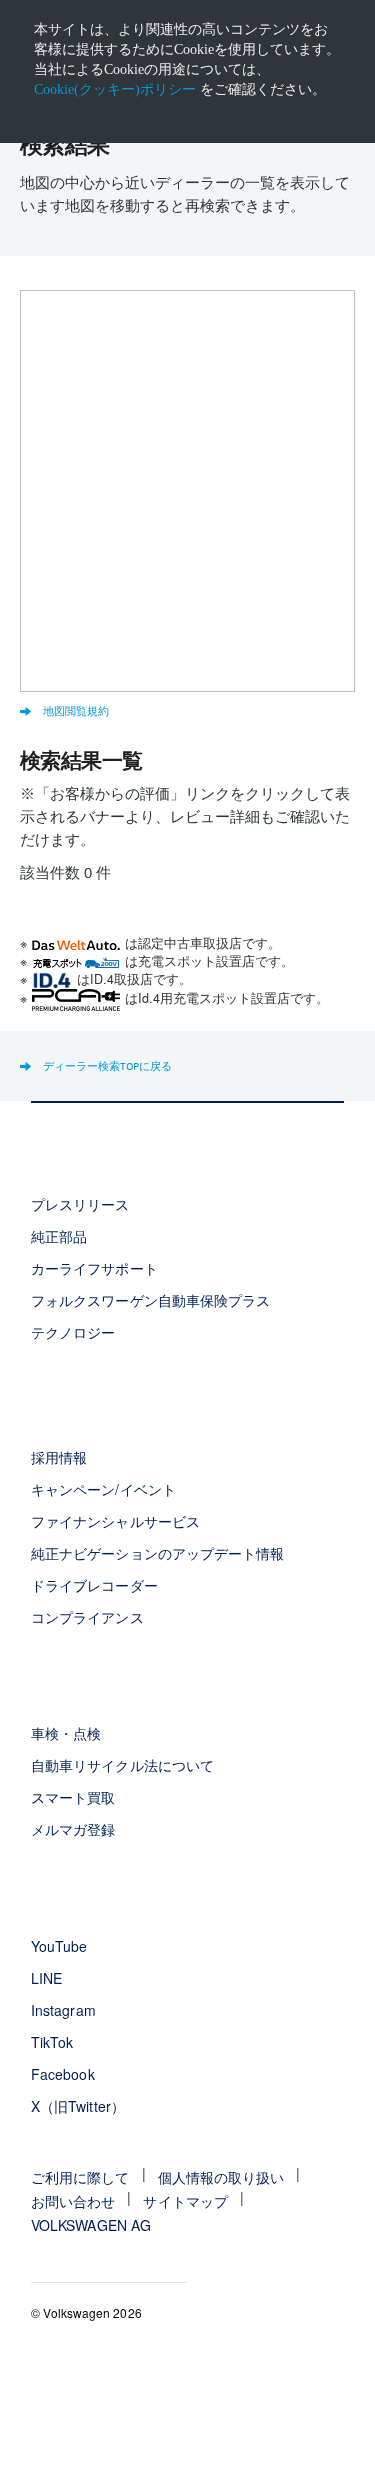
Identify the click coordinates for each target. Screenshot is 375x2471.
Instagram (63, 2010)
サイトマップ (185, 2201)
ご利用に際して (80, 2177)
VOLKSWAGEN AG (91, 2225)
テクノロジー (73, 1332)
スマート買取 (73, 1797)
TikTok (52, 2042)
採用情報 (59, 1457)
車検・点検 (66, 1733)
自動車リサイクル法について (122, 1765)
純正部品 (59, 1236)
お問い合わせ (73, 2201)
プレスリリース (80, 1204)
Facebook (62, 2074)
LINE (46, 1978)
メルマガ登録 (73, 1829)
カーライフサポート (94, 1268)
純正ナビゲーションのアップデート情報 (157, 1553)
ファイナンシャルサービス (115, 1521)
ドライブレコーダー (94, 1585)
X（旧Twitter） (77, 2106)
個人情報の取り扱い (221, 2177)
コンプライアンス (87, 1617)
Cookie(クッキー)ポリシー (115, 89)
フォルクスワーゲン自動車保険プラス (150, 1300)
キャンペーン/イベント (103, 1489)
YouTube (59, 1946)
